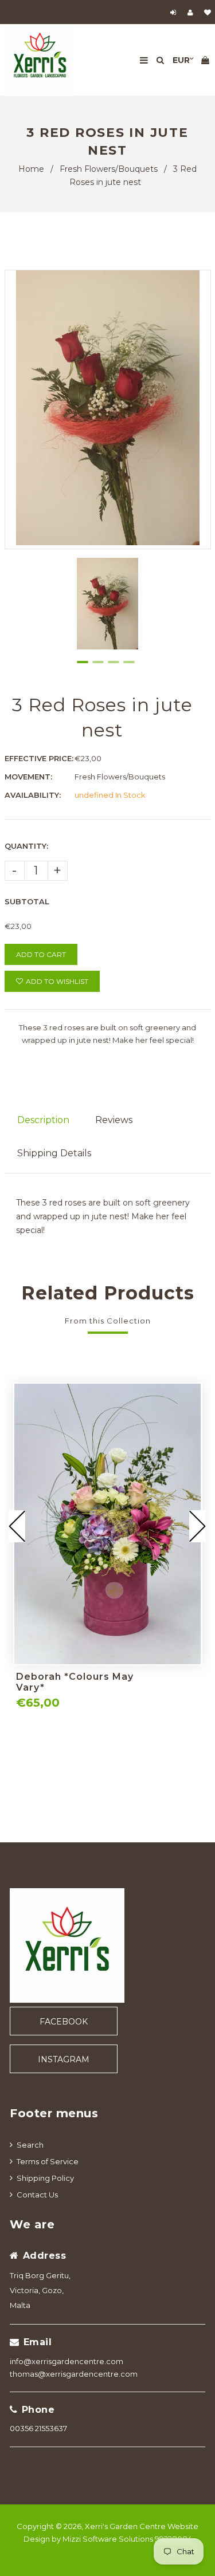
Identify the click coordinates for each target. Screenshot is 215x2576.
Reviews (114, 1120)
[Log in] (175, 12)
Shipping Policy (45, 2178)
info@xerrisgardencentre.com (67, 2361)
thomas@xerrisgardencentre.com (74, 2374)
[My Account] (193, 12)
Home (31, 169)
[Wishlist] (208, 12)
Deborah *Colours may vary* (75, 1682)
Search (30, 2145)
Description (43, 1120)
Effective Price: (39, 758)
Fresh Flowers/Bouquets (109, 169)
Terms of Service (48, 2161)
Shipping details (54, 1153)
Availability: (33, 795)
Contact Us (37, 2195)
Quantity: (26, 846)
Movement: (28, 777)
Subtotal (27, 901)
